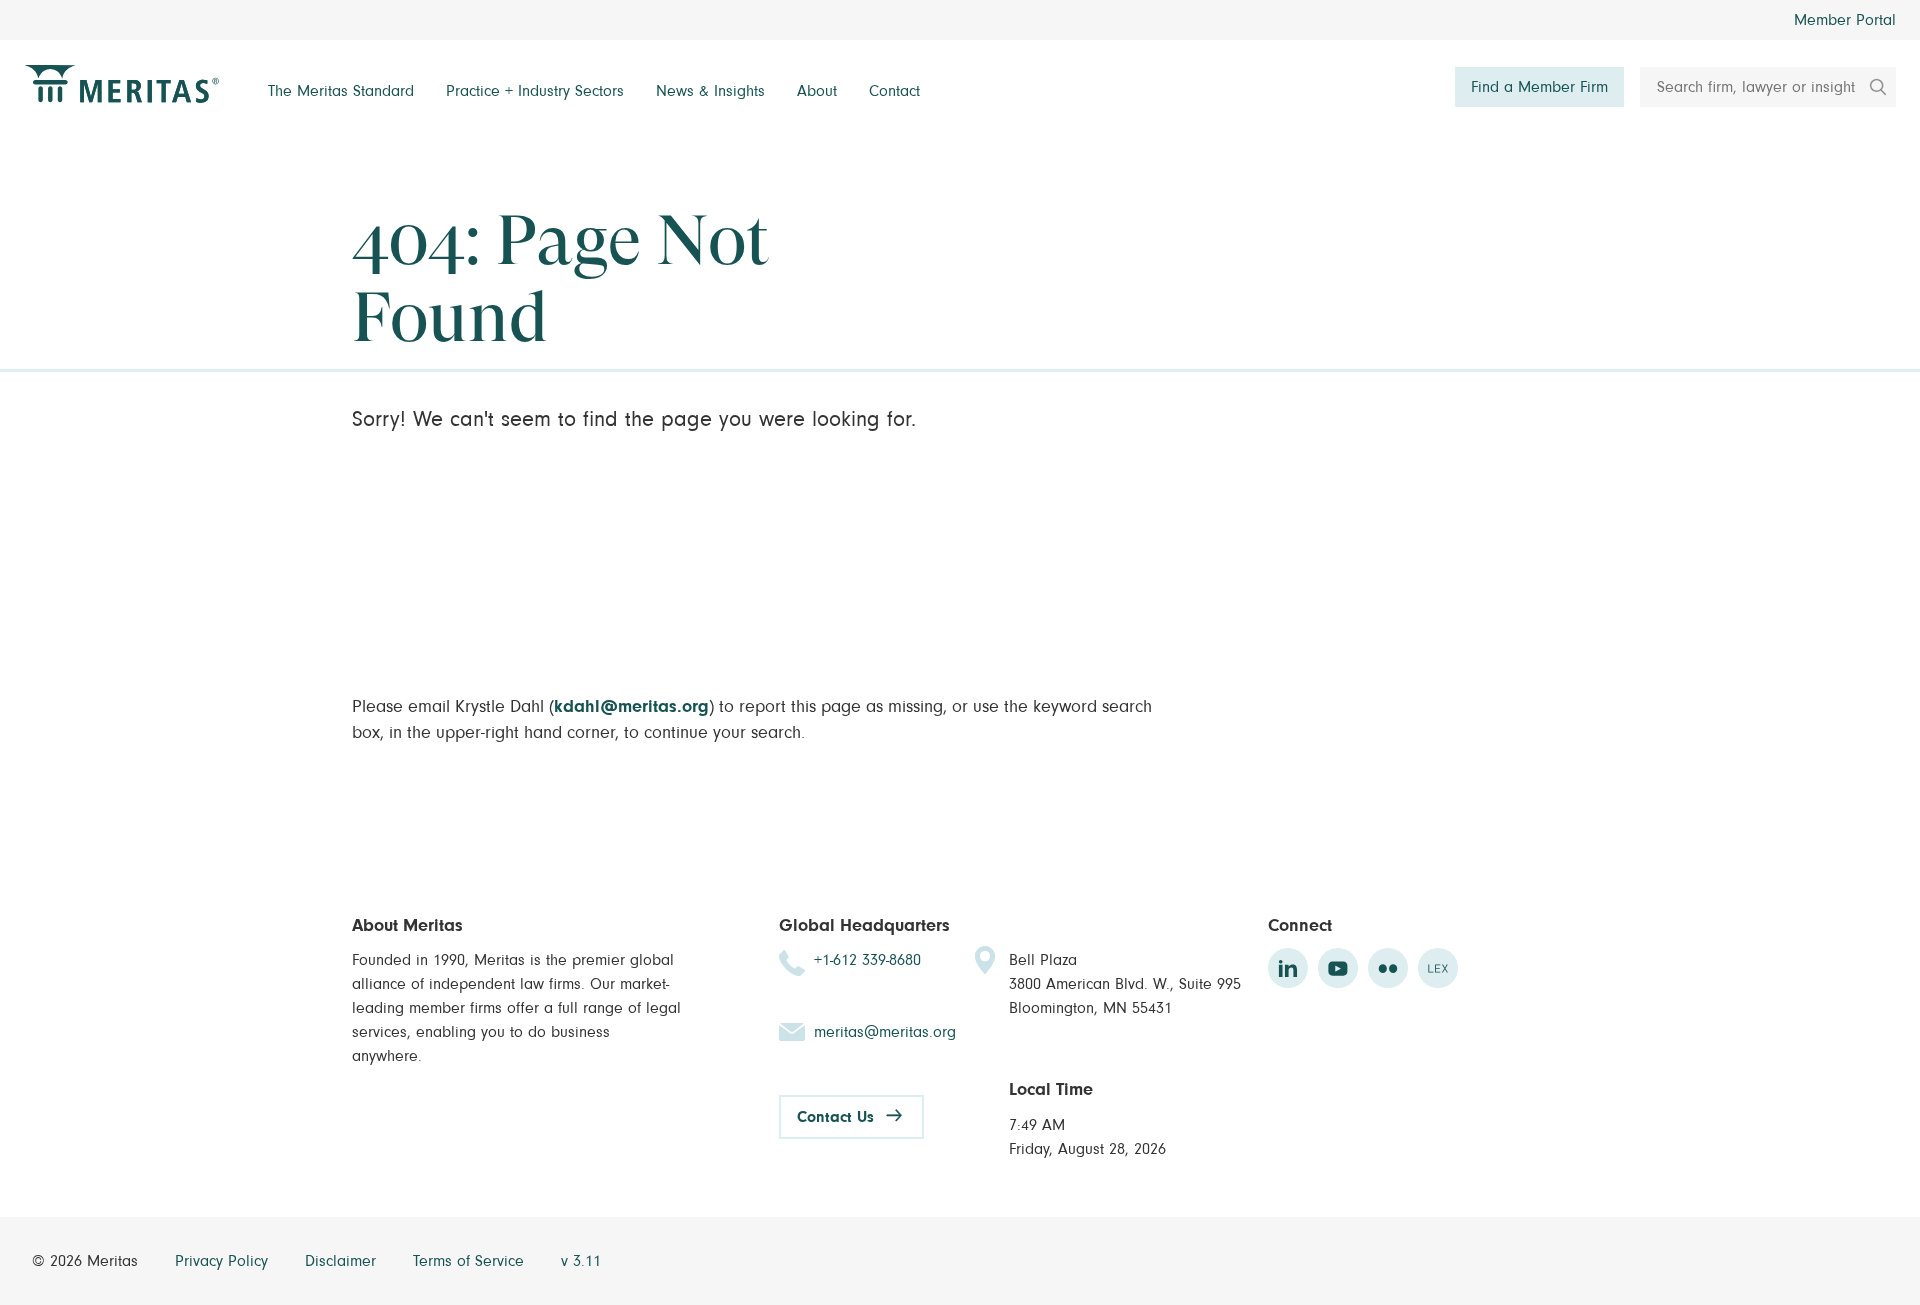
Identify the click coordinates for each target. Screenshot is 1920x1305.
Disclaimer (343, 1261)
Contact (894, 91)
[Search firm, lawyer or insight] (1871, 87)
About (817, 91)
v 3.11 (581, 1261)
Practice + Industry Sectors (535, 91)
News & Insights (710, 91)
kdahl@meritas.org (631, 707)
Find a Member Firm (1539, 87)
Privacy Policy (224, 1261)
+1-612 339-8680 (867, 960)
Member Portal (1845, 20)
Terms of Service (471, 1261)
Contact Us (835, 1117)
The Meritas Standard (341, 91)
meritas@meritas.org (885, 1032)
